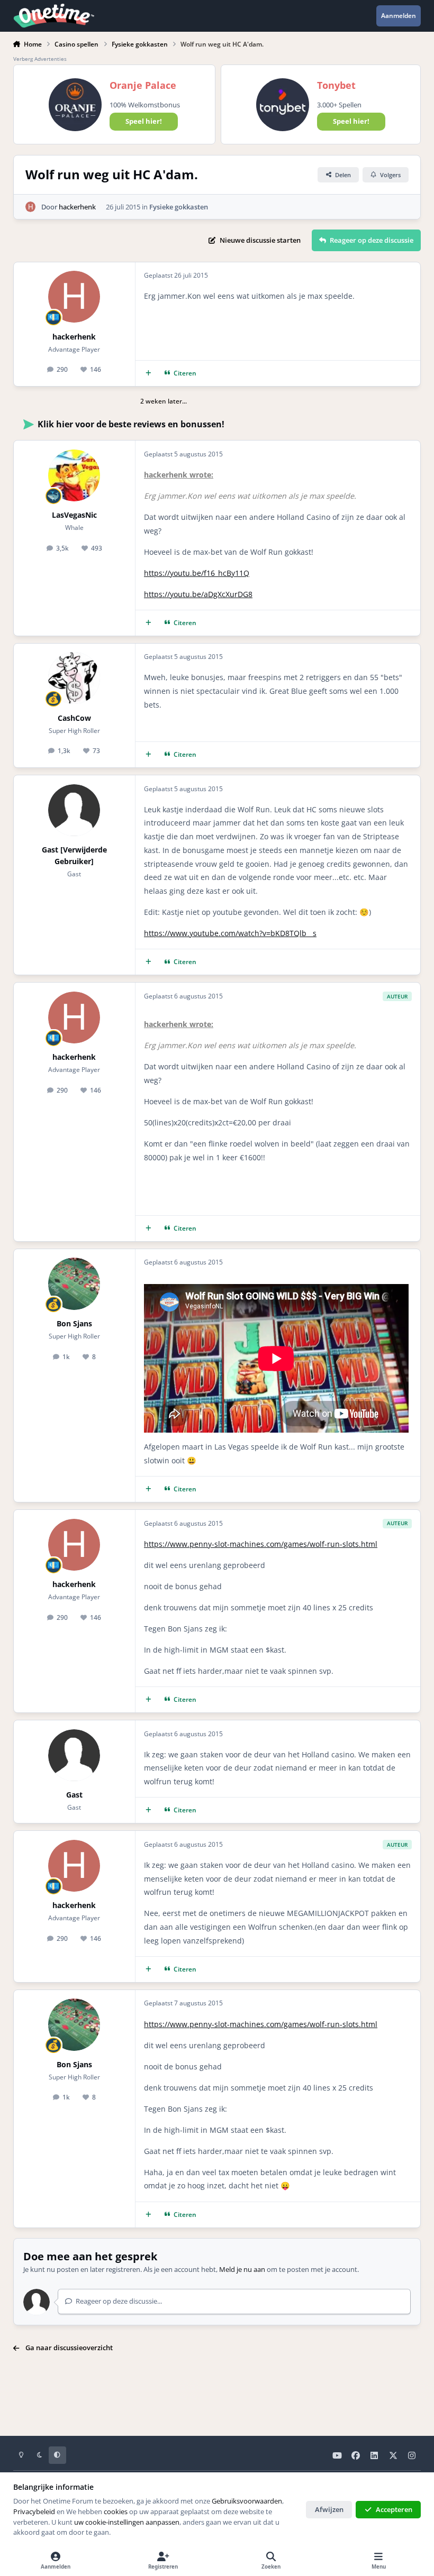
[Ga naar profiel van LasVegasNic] (74, 475)
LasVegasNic (74, 515)
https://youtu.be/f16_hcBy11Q (197, 573)
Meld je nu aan (242, 2269)
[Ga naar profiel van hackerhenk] (31, 207)
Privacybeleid (34, 2511)
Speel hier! (144, 121)
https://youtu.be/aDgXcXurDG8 (198, 594)
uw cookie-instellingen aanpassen (127, 2522)
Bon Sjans (74, 1323)
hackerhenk (77, 207)
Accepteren (394, 2509)
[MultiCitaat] (148, 374)
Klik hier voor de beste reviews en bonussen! (131, 424)
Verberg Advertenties (40, 59)
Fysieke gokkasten (179, 207)
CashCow (74, 718)
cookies (116, 2511)
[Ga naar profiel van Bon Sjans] (74, 1284)
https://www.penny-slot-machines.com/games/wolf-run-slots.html (261, 1544)
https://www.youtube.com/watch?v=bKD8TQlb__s (230, 933)
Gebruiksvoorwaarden (247, 2501)
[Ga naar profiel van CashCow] (74, 678)
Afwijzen (329, 2509)
